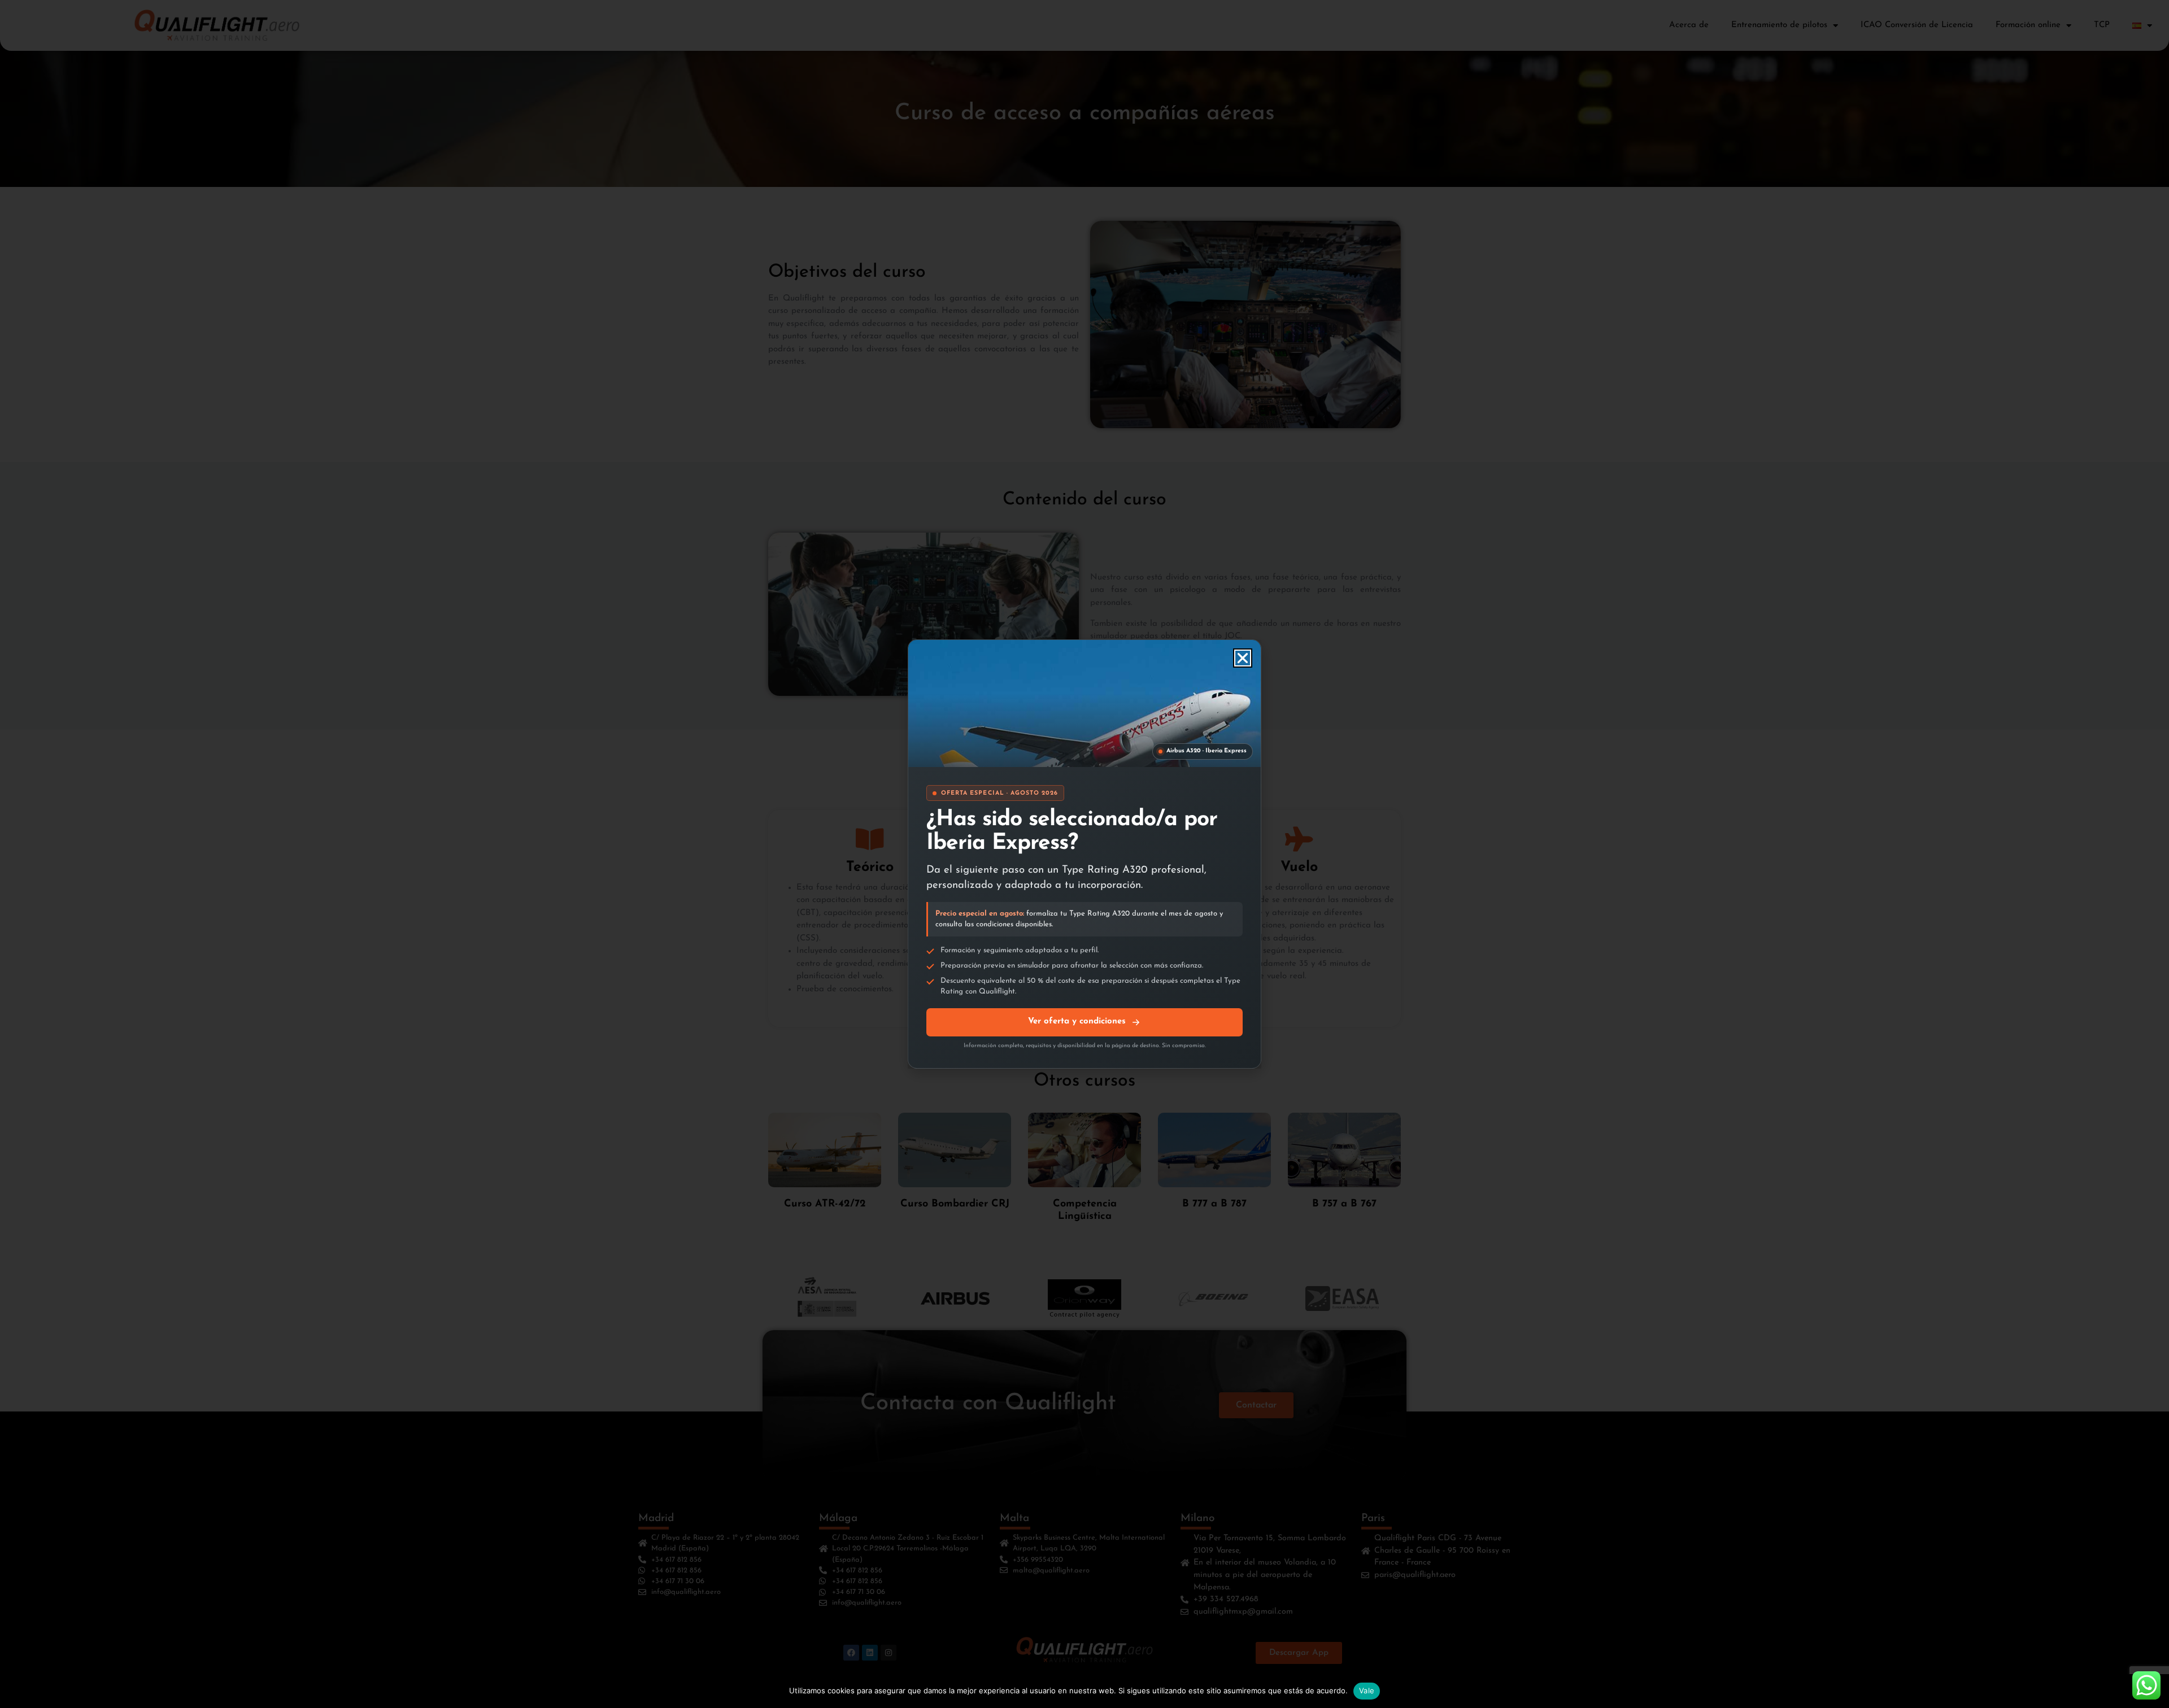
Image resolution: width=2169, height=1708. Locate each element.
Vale (1367, 1690)
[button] (1243, 658)
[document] (1084, 854)
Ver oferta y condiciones (1077, 1021)
